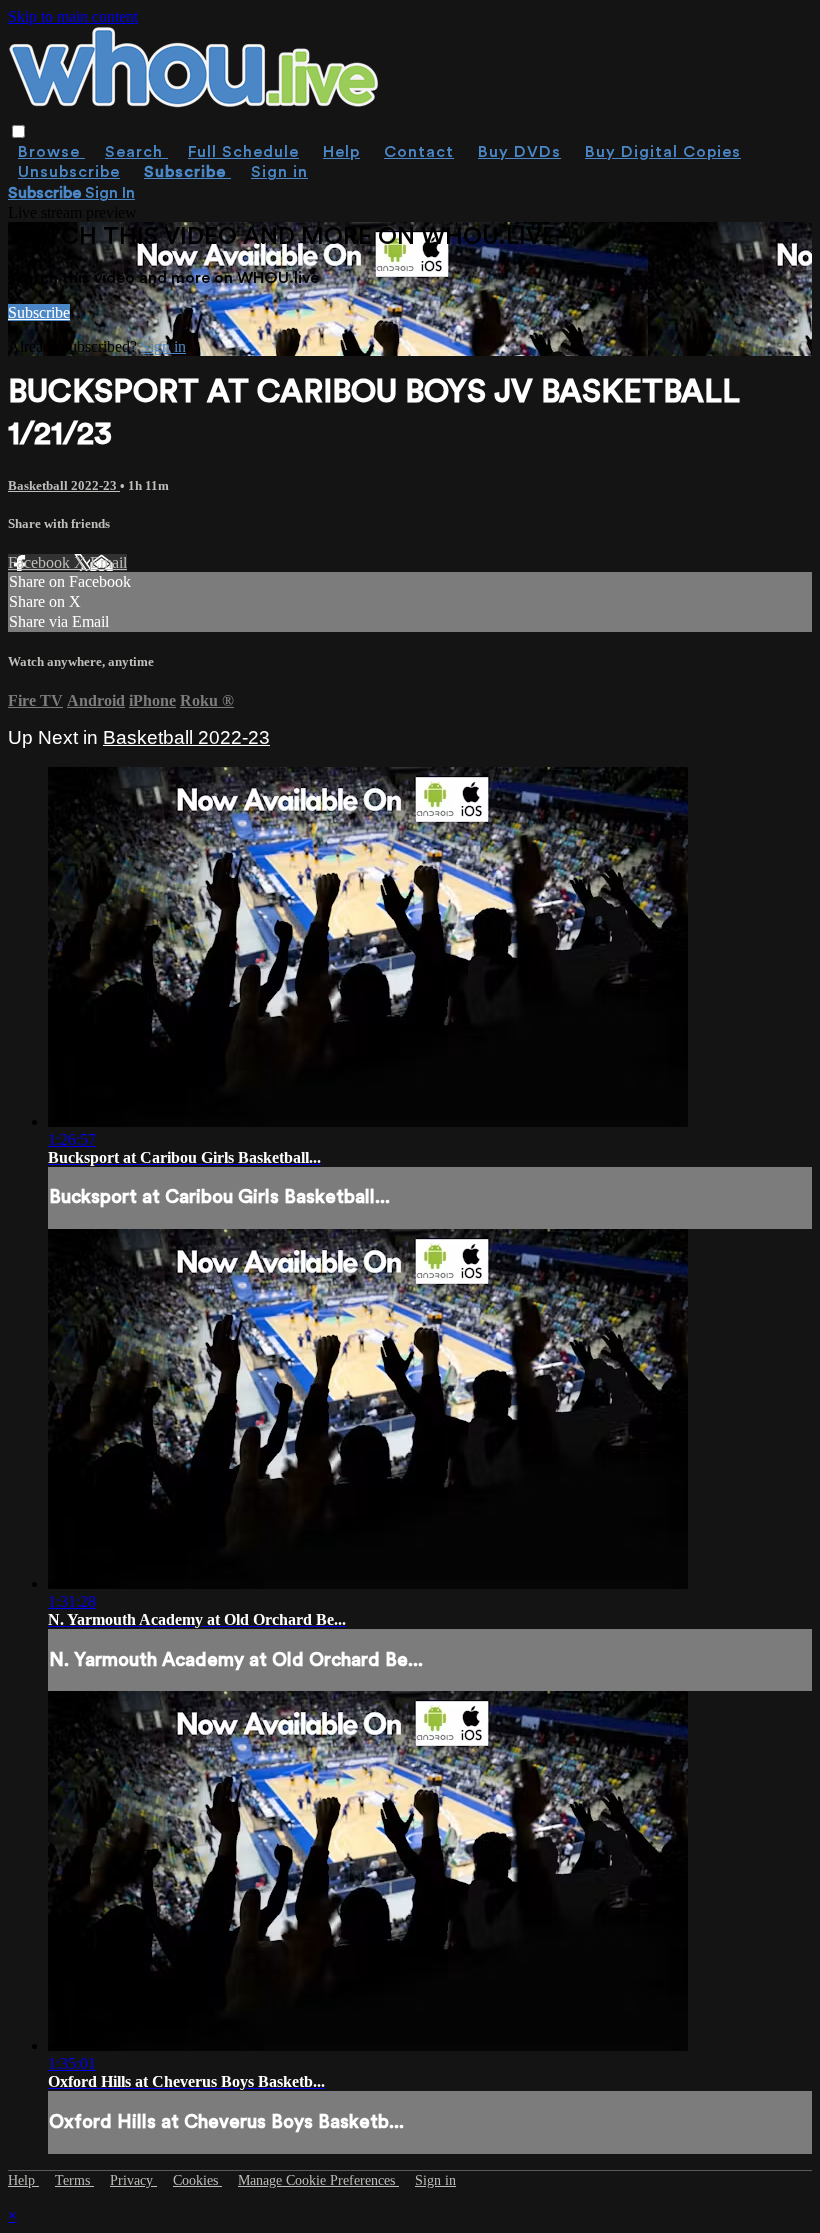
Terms (74, 2180)
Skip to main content (73, 16)
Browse (51, 152)
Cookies (197, 2180)
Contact (419, 152)
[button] (18, 131)
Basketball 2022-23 (64, 485)
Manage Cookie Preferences (318, 2180)
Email (108, 562)
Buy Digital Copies (663, 152)
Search (136, 152)
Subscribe (39, 312)
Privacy (133, 2180)
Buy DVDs (519, 152)
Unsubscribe (69, 172)
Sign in (279, 172)
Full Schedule (243, 152)
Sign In (110, 193)
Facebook (41, 562)
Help (341, 152)
